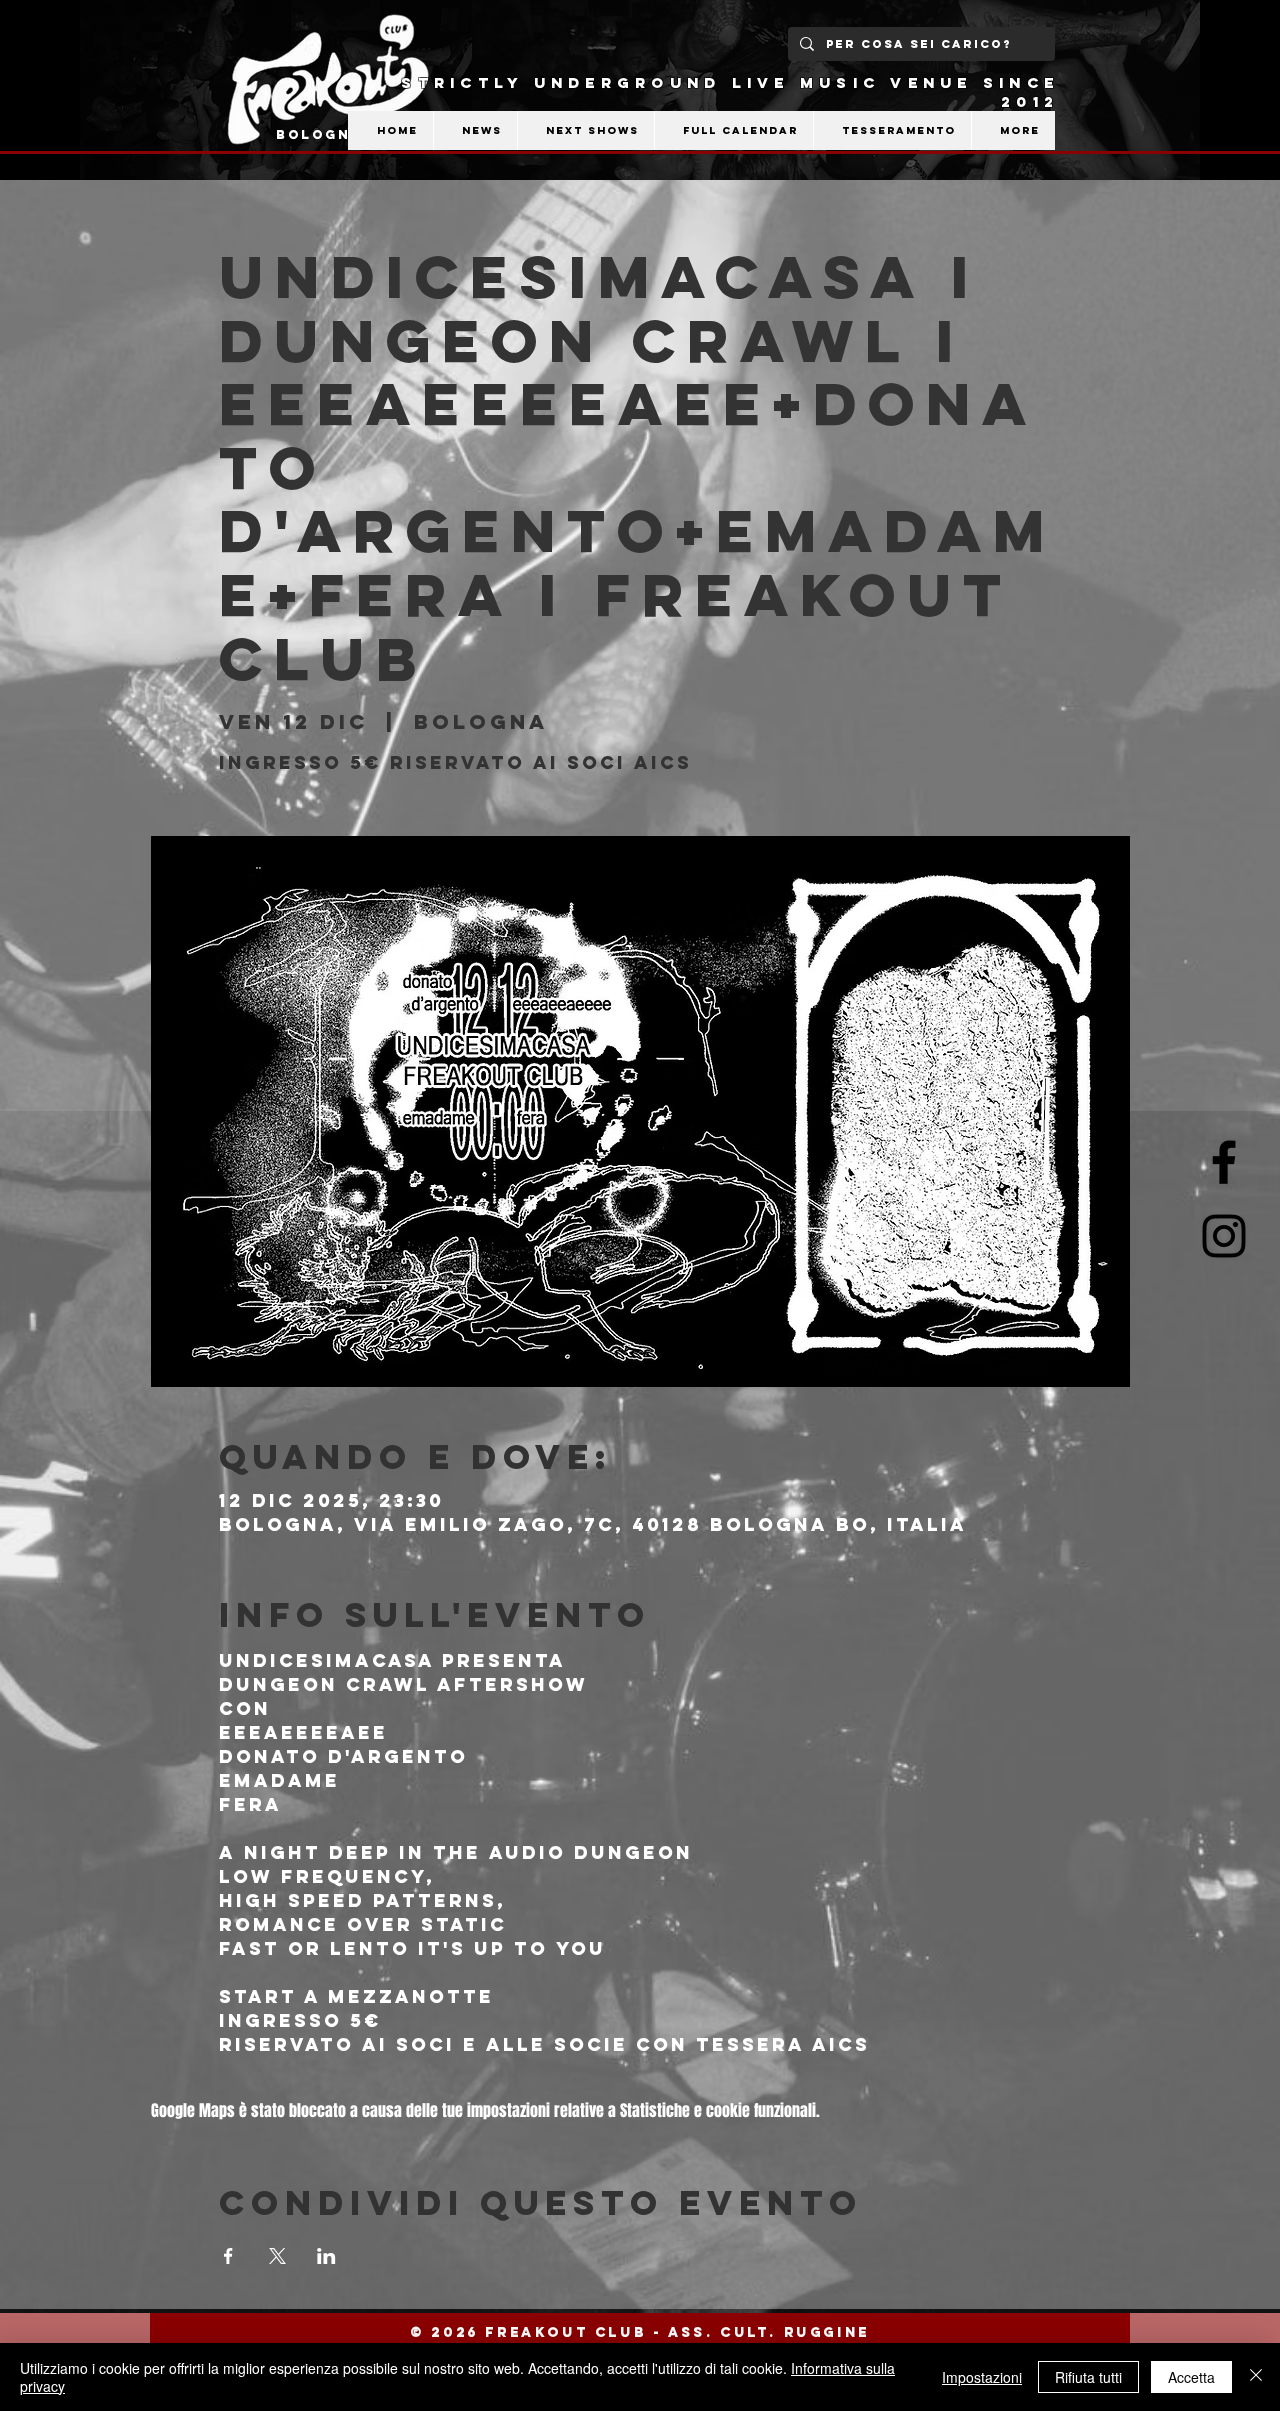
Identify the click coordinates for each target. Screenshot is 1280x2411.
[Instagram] (1224, 1236)
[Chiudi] (1256, 2377)
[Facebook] (1224, 1162)
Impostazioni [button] (982, 2377)
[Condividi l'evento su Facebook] (228, 2256)
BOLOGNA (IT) (340, 134)
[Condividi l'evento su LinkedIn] (326, 2256)
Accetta (1191, 2377)
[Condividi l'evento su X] (277, 2256)
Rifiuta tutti (1088, 2377)
